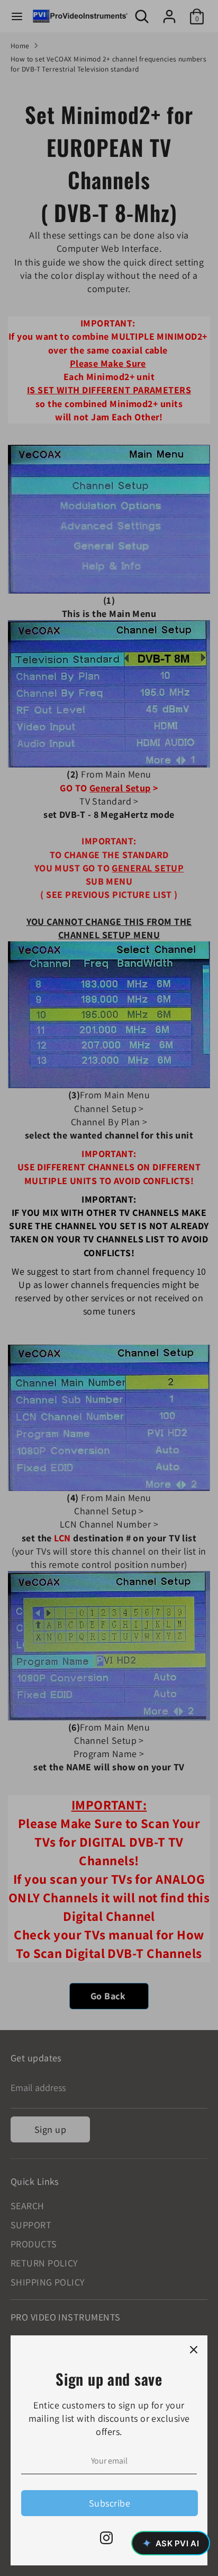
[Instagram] (106, 2538)
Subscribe (110, 2503)
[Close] (194, 2349)
